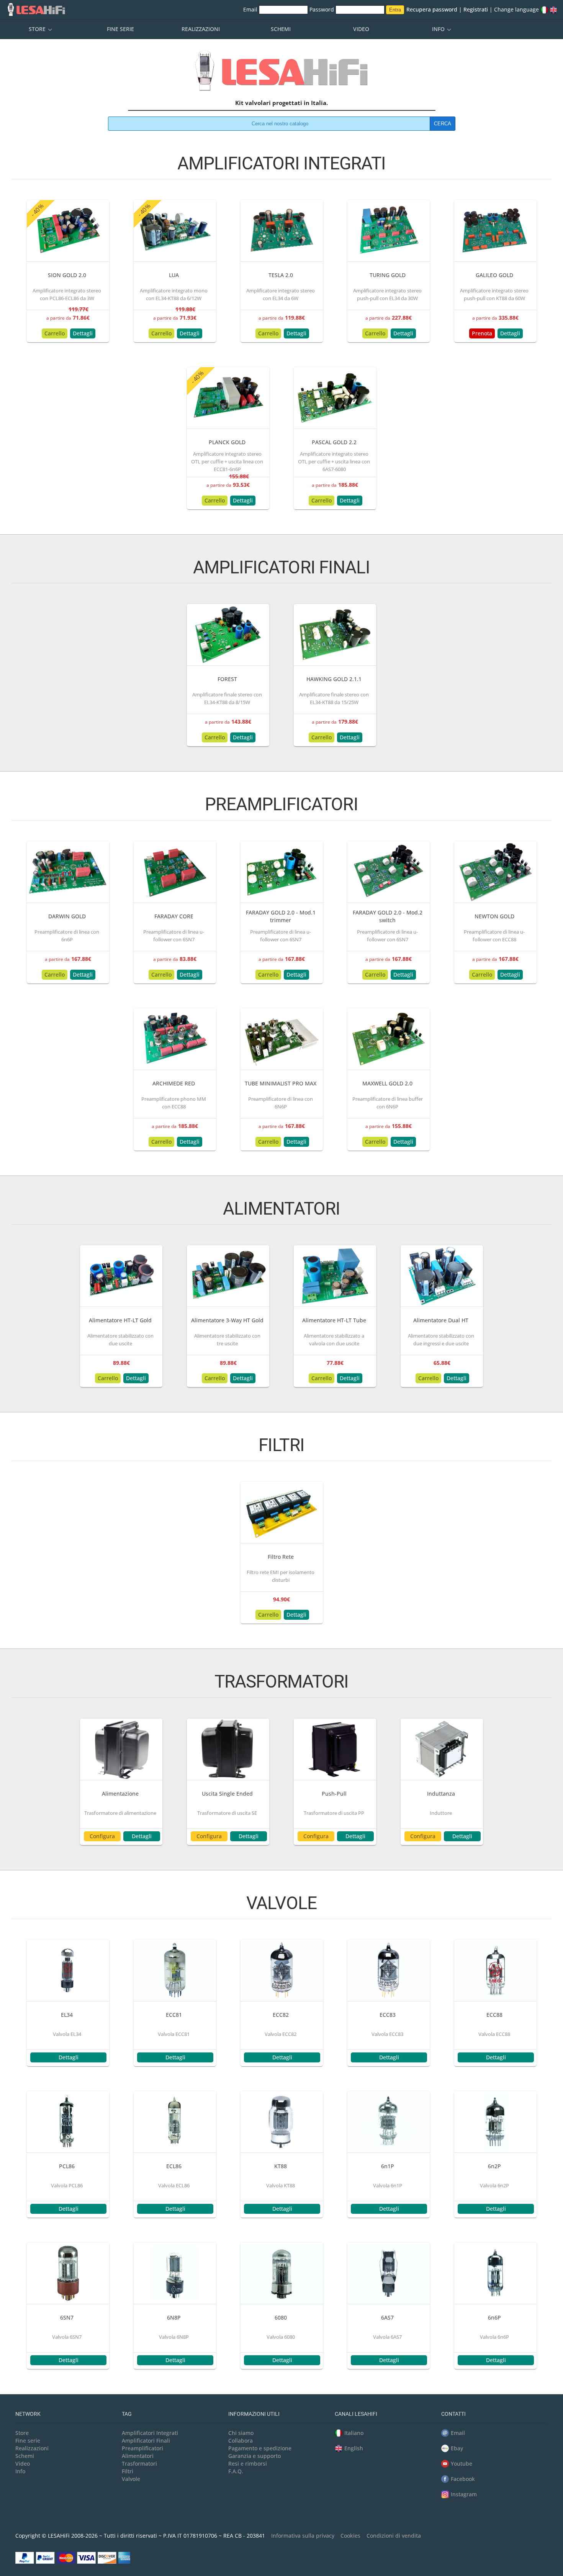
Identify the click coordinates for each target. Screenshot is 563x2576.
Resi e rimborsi (248, 2464)
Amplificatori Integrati (150, 2433)
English (354, 2448)
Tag (127, 2414)
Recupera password (432, 9)
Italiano (354, 2433)
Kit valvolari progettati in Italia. (281, 103)
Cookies (350, 2536)
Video (361, 29)
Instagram (464, 2494)
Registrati (476, 9)
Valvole (131, 2479)
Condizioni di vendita (394, 2536)
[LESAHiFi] (281, 74)
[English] (553, 9)
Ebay (457, 2448)
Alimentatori (138, 2456)
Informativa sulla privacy (303, 2536)
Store (38, 29)
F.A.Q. (236, 2471)
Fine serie (120, 29)
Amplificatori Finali (146, 2441)
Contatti (453, 2414)
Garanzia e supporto (254, 2456)
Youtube (462, 2464)
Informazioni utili (254, 2414)
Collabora (241, 2441)
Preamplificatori (142, 2448)
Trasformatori (139, 2464)
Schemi (281, 29)
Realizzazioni (201, 29)
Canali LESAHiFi (356, 2414)
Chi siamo (241, 2433)
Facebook (463, 2479)
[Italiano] (544, 9)
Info (439, 29)
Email (251, 9)
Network (28, 2414)
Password (322, 9)
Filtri (128, 2471)
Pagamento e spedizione (260, 2448)
